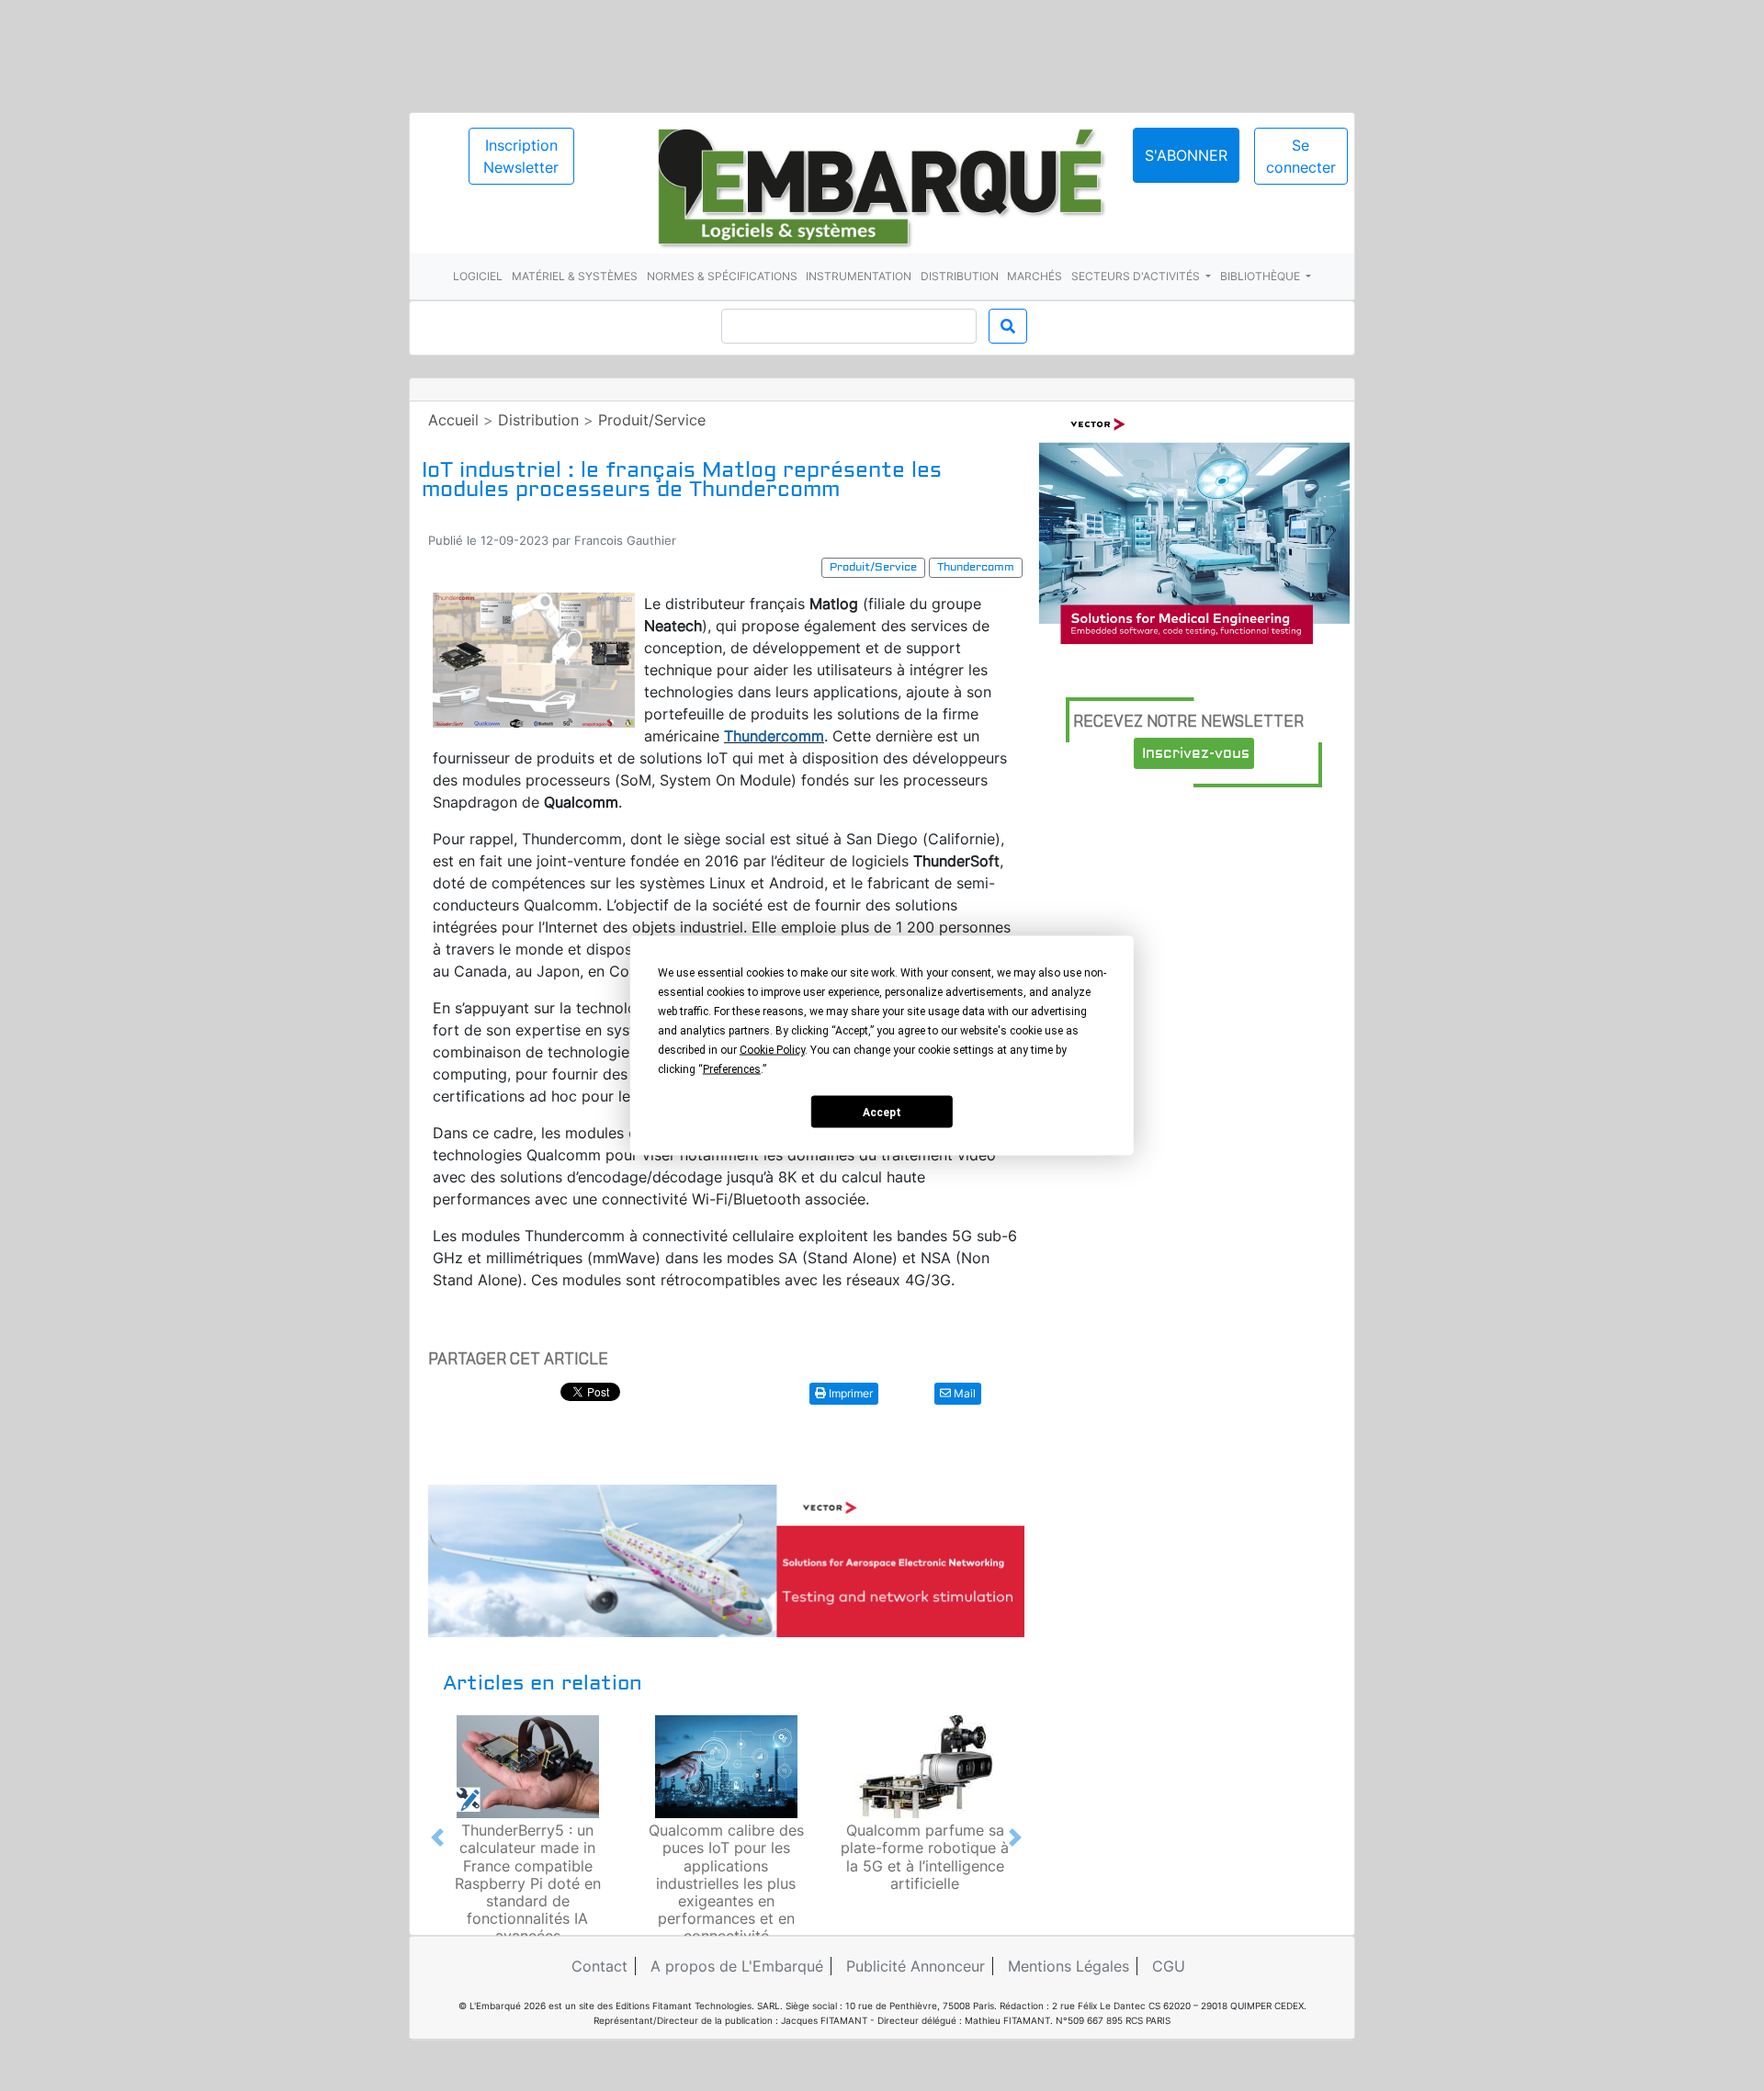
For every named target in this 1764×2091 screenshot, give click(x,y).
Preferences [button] (732, 1069)
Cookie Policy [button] (772, 1050)
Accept (882, 1112)
